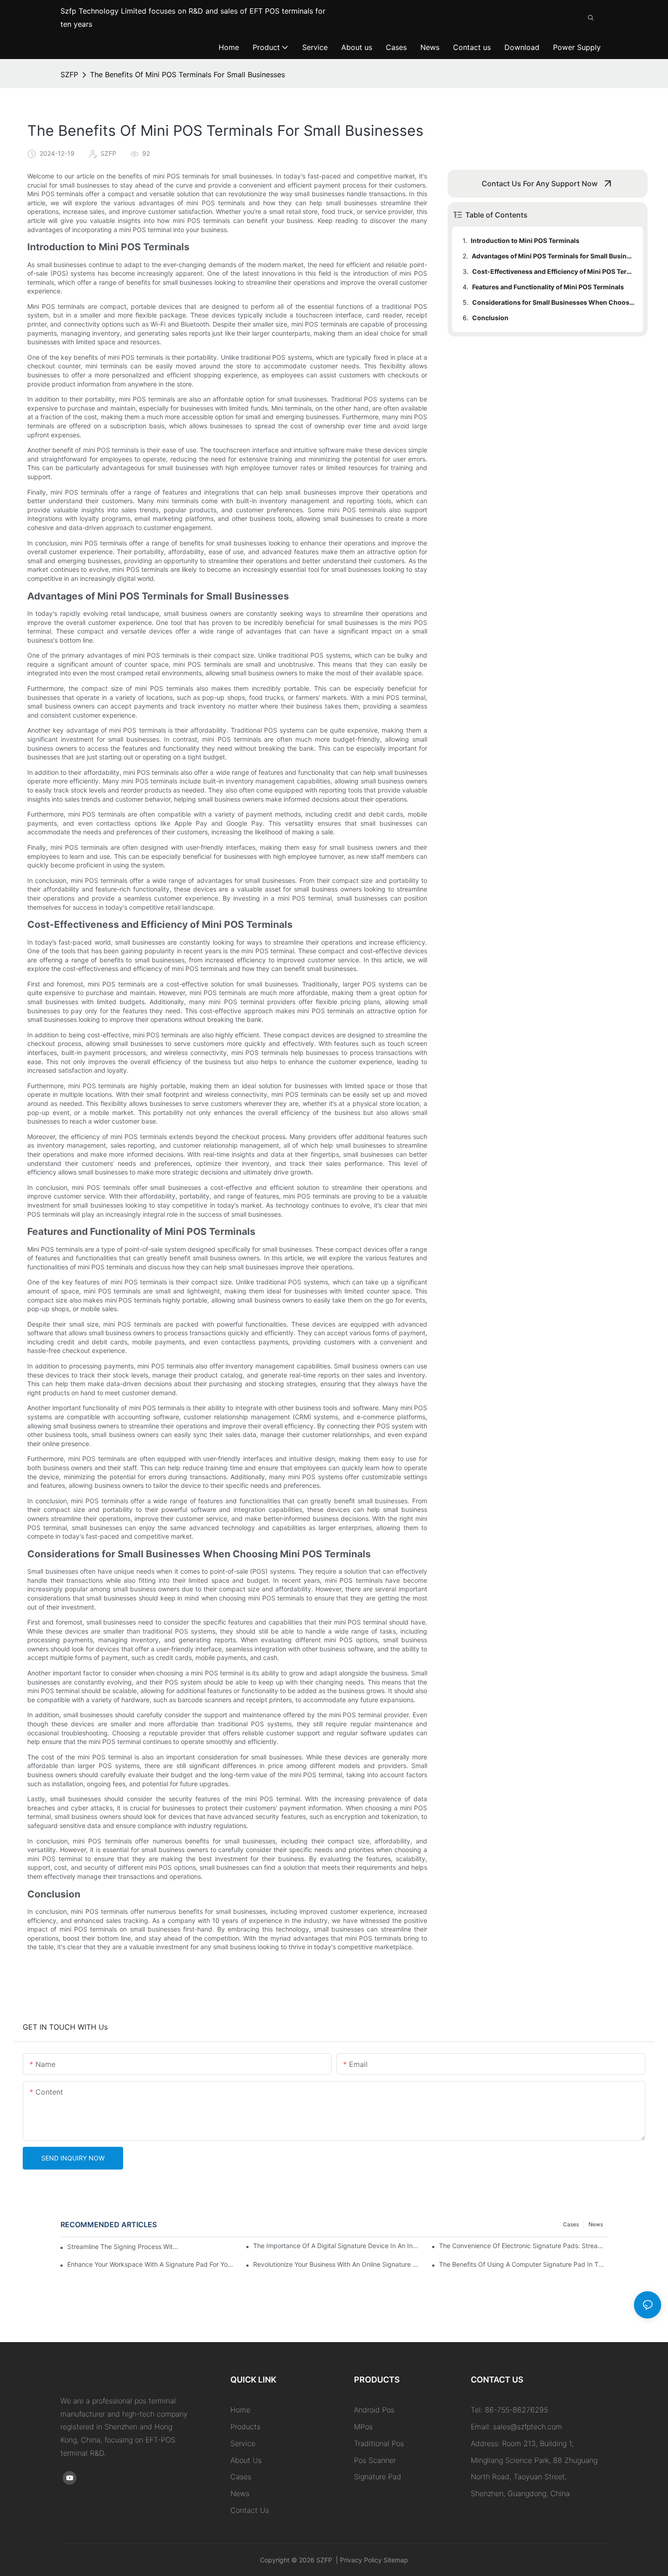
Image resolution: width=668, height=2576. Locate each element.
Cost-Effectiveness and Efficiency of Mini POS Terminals (553, 271)
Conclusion (490, 318)
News (596, 2224)
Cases (571, 2224)
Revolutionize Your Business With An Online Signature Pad (337, 2264)
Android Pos (374, 2410)
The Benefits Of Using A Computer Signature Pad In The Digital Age (523, 2264)
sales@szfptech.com (528, 2427)
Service (243, 2443)
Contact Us (250, 2510)
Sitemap (395, 2560)
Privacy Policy (361, 2560)
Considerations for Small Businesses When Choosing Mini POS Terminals (553, 302)
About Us (246, 2460)
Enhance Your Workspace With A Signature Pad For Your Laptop (152, 2264)
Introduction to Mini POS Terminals (525, 240)
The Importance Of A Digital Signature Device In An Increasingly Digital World (337, 2246)
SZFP (69, 74)
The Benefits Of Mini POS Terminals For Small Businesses (187, 74)
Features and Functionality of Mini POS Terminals (548, 287)
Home (240, 2410)
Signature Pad (378, 2477)
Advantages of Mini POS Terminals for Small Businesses (553, 256)
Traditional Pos (379, 2443)
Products (245, 2427)
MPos (363, 2427)
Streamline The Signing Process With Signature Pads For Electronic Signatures (124, 2247)
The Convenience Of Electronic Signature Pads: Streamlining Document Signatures (523, 2246)
